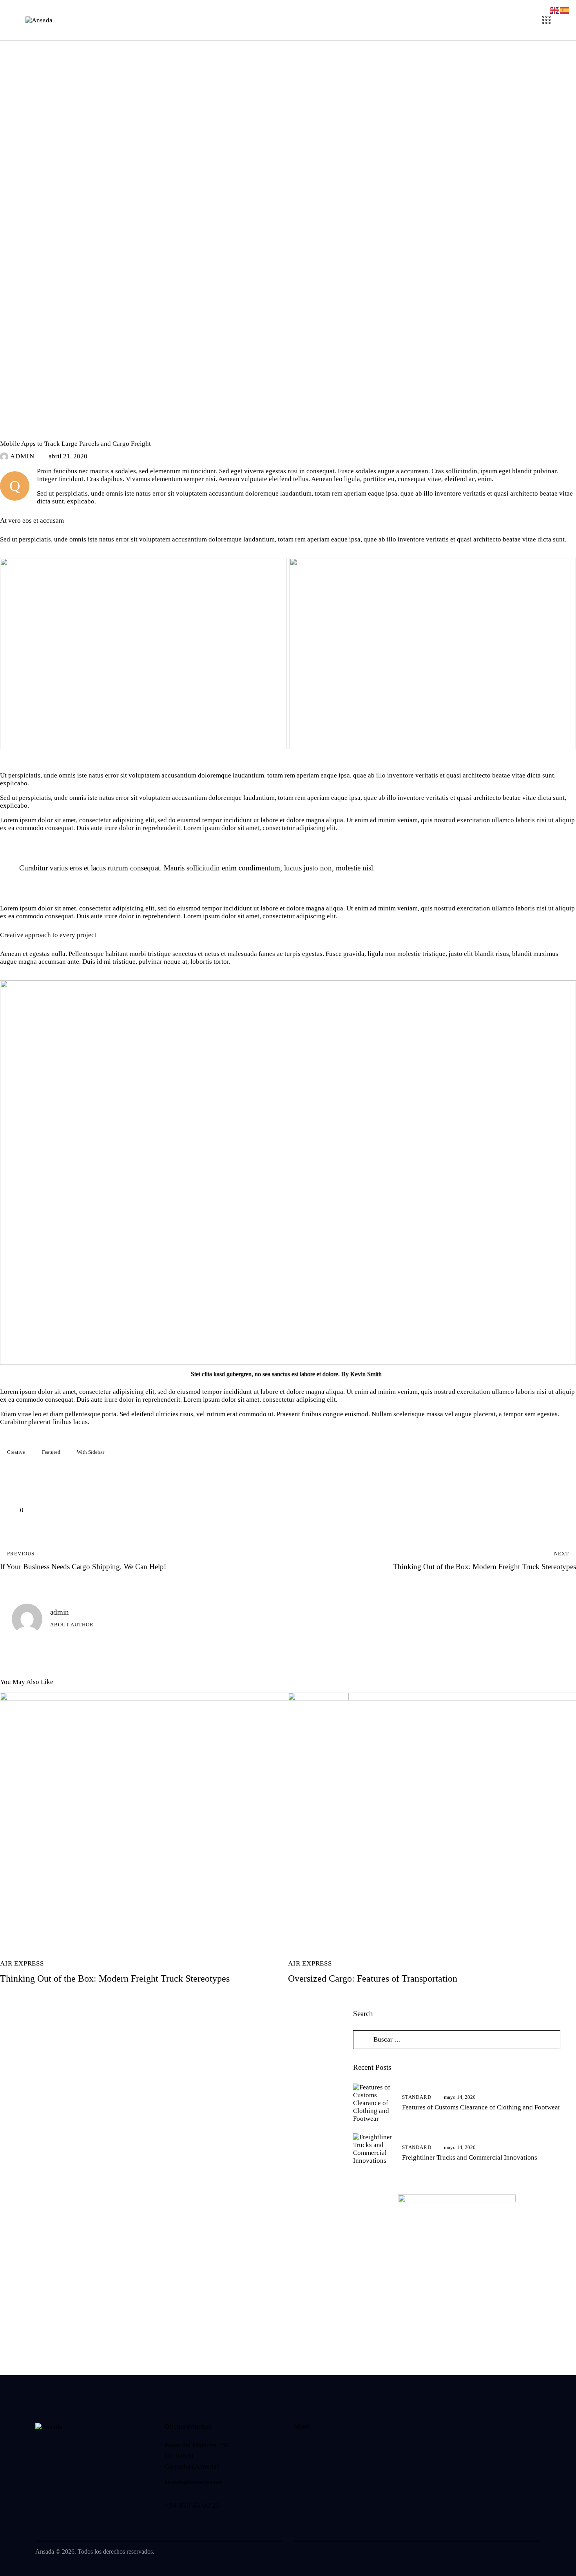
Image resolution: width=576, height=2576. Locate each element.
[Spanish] (565, 10)
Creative (16, 1452)
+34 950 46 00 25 (192, 2505)
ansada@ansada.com (194, 2482)
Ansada (45, 2551)
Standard (417, 2097)
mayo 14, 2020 (460, 2097)
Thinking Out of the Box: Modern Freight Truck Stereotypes (115, 1978)
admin (60, 1612)
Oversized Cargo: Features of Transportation (373, 1978)
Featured (51, 1452)
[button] (12, 1510)
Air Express (22, 430)
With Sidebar (91, 1452)
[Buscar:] (457, 2039)
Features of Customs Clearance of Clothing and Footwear (481, 2107)
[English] (555, 10)
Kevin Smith (366, 1374)
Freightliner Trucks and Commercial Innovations (470, 2157)
